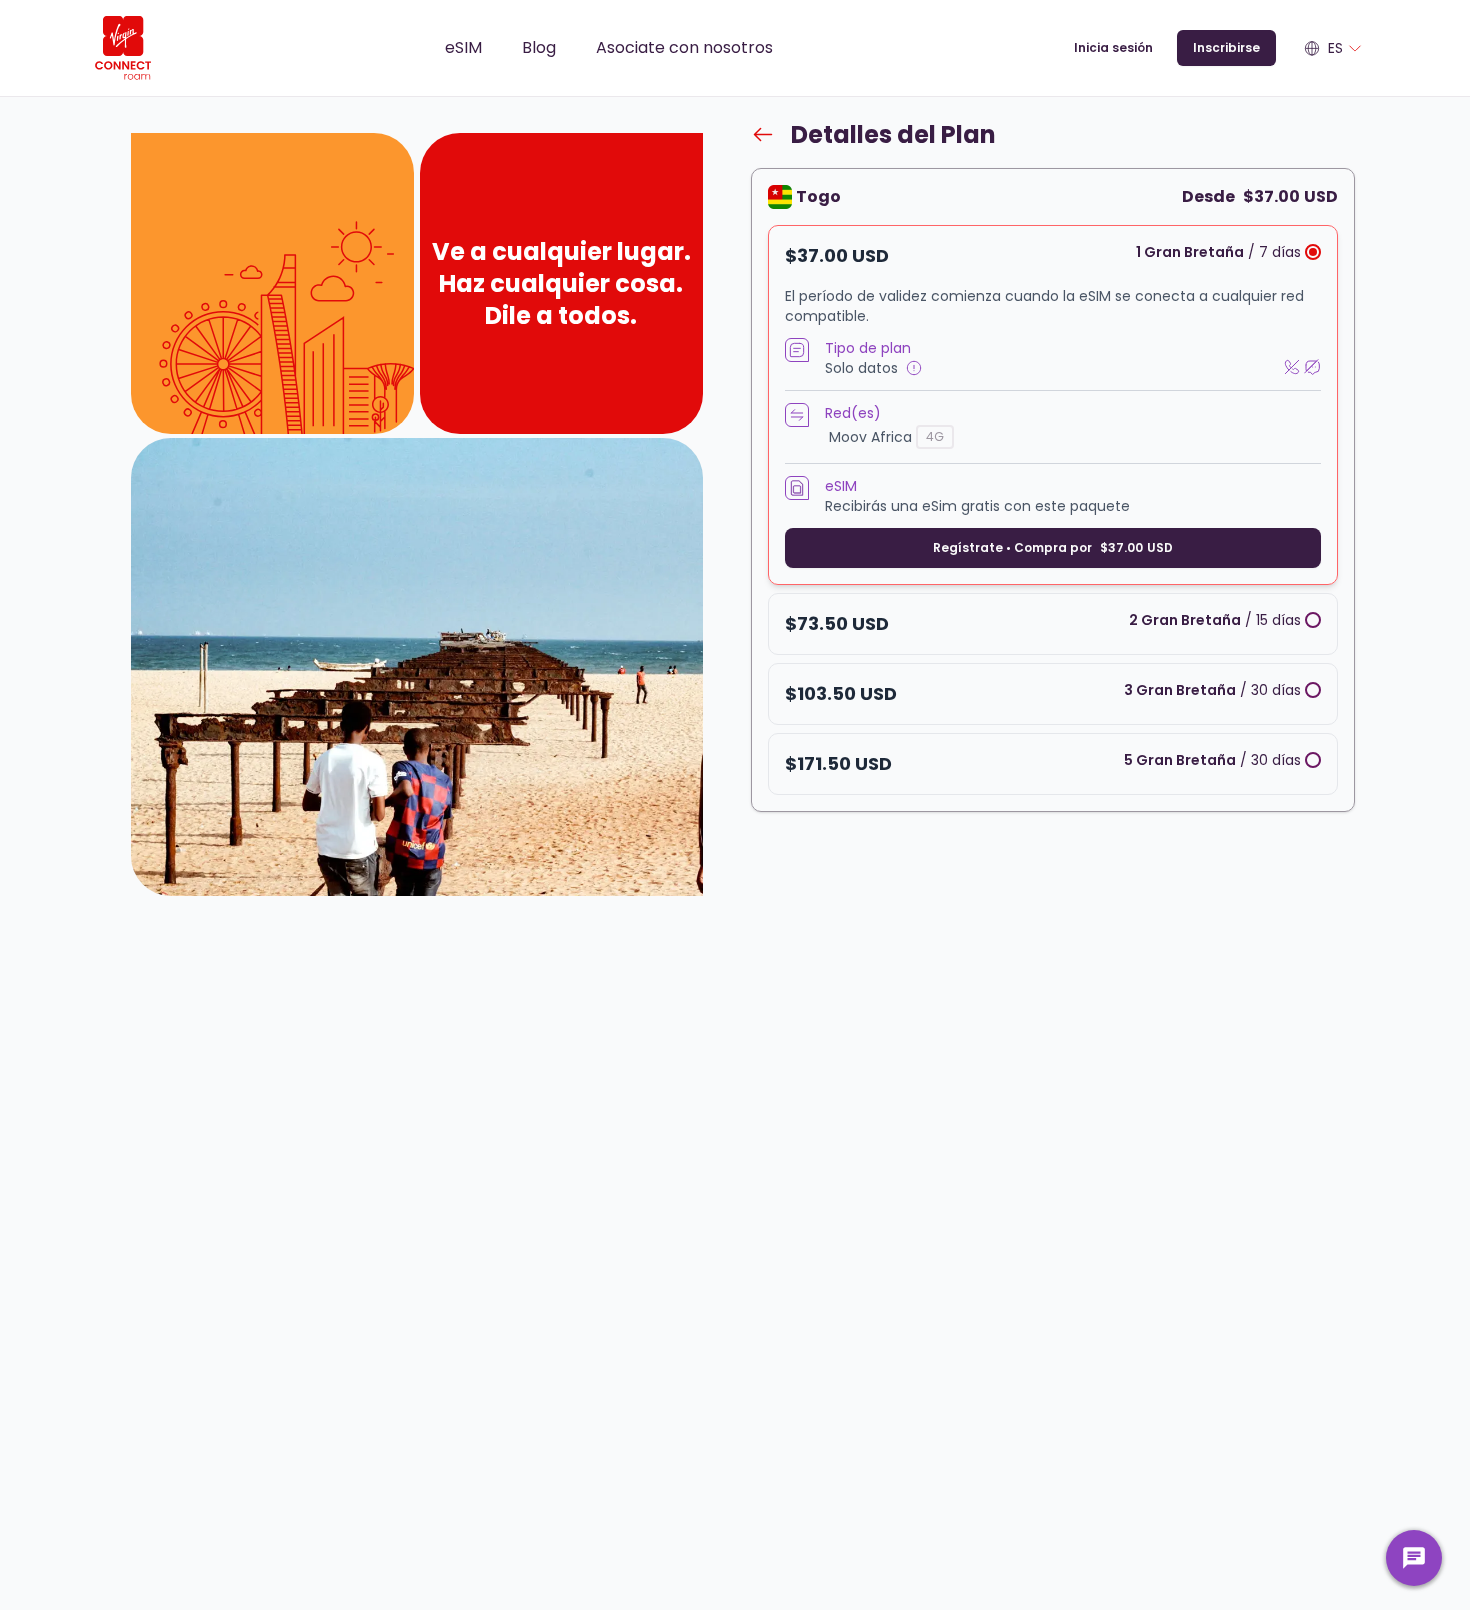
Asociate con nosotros (684, 47)
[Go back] (763, 134)
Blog (539, 47)
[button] (1053, 405)
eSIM (463, 47)
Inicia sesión (1113, 47)
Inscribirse (1226, 47)
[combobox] (1333, 48)
